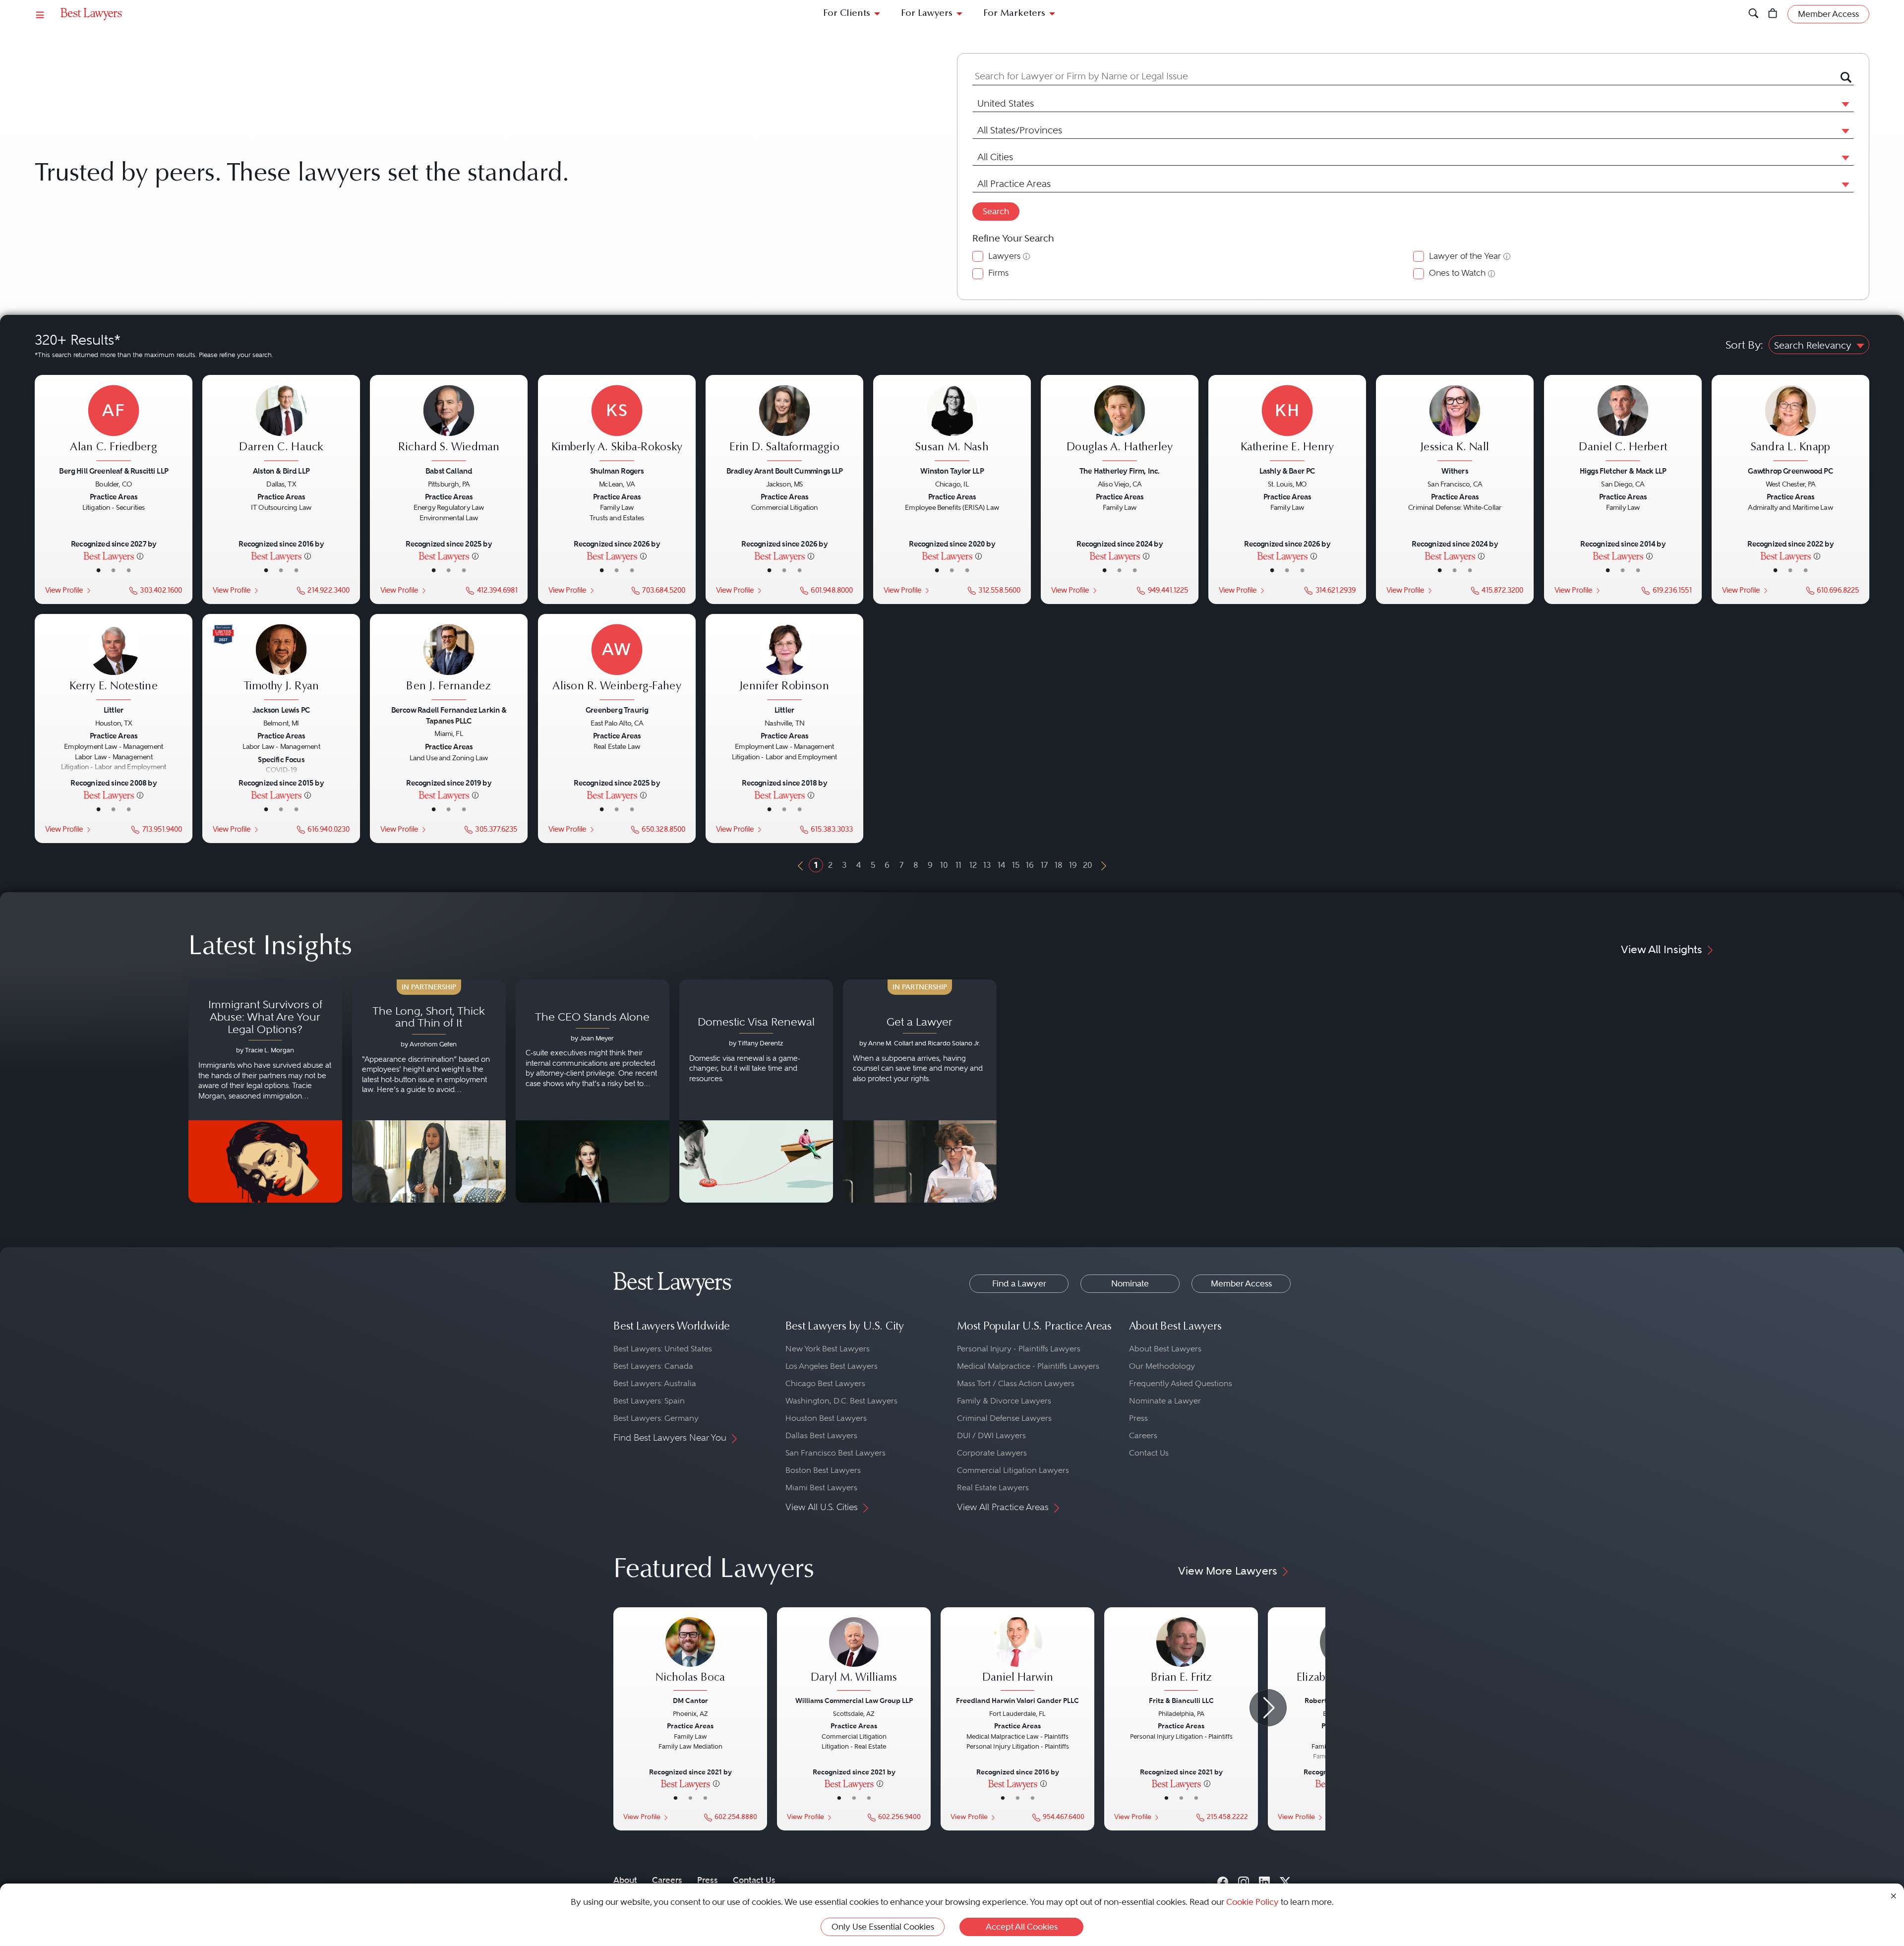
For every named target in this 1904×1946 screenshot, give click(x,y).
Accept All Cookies (1022, 1927)
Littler (114, 710)
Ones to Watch (1457, 273)
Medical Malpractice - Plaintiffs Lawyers (1028, 1366)
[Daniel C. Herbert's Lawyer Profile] (1623, 425)
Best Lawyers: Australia (655, 1383)
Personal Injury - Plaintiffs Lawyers (1019, 1349)
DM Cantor (690, 1701)
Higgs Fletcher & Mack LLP (1622, 471)
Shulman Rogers (617, 471)
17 (1044, 865)
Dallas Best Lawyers (821, 1435)
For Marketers (1014, 14)
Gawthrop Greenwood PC (1790, 471)
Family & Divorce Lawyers (1004, 1401)
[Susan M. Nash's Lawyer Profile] (952, 425)
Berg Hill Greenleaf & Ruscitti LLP (114, 471)
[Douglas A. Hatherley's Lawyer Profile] (1120, 425)
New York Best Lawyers (828, 1349)
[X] (1285, 1880)
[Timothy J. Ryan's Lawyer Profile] (281, 664)
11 (958, 865)
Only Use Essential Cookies (883, 1927)
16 (1030, 865)
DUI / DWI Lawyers (991, 1435)
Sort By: (1744, 345)
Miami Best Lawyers (821, 1488)
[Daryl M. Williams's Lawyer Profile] (854, 1655)
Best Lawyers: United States (663, 1349)
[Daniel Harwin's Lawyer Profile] (1017, 1655)
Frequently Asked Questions (1181, 1383)
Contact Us (1149, 1453)
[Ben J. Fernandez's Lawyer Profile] (449, 664)
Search (996, 211)
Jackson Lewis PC (281, 710)
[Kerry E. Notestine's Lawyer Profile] (114, 664)
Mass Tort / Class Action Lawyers (1016, 1383)
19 (1073, 865)
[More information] (140, 556)
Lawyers (1004, 256)
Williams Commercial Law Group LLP (854, 1701)
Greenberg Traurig (616, 710)
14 (1002, 865)
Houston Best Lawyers (826, 1418)
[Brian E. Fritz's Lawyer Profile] (1181, 1655)
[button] (1844, 104)
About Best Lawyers (1165, 1349)
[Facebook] (1223, 1880)
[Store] (1773, 14)
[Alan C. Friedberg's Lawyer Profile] (114, 425)
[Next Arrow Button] (1268, 1708)
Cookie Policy (1252, 1902)
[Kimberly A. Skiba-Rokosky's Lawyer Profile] (617, 425)
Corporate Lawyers (992, 1453)
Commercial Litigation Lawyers (1013, 1470)
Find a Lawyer (1019, 1283)
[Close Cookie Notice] (1894, 1895)
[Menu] (40, 14)
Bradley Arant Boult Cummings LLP (784, 471)
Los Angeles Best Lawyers (832, 1366)
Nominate (1130, 1283)
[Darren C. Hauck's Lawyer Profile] (281, 425)
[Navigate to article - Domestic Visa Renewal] (756, 1091)
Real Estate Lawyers (993, 1488)
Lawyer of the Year (1465, 256)
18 (1059, 865)
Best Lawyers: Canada (653, 1366)
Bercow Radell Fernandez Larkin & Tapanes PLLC (449, 715)
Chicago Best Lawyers (825, 1383)
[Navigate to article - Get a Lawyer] (920, 1091)
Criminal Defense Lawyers (1004, 1418)
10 (944, 865)
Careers (1143, 1435)
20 (1088, 865)
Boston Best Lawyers (823, 1470)
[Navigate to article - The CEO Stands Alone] (593, 1091)
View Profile (64, 590)
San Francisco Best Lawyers (835, 1453)
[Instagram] (1244, 1880)
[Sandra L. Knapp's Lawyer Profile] (1790, 425)
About (625, 1880)
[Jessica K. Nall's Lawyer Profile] (1455, 425)
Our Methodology (1162, 1366)
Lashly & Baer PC (1287, 471)
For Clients (847, 14)
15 (1016, 865)
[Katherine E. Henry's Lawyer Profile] (1287, 425)
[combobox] (1401, 77)
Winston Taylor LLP (952, 471)
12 (973, 865)
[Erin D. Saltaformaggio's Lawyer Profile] (784, 425)
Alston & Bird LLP (281, 471)
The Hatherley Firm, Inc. (1120, 471)
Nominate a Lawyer (1165, 1401)
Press (1138, 1418)
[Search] (1754, 14)
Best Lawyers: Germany (656, 1418)
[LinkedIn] (1264, 1880)
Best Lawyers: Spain (649, 1401)
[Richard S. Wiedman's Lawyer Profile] (449, 425)
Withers (1455, 471)
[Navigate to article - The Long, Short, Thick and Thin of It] (429, 1091)
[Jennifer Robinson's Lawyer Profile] (784, 664)
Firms (998, 273)
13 (987, 865)
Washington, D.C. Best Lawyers (841, 1401)
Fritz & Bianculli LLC (1181, 1701)
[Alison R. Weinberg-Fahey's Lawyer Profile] (617, 664)
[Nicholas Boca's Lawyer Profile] (690, 1655)
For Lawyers (927, 14)
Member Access (1241, 1283)
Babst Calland (449, 471)
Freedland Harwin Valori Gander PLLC (1017, 1701)
